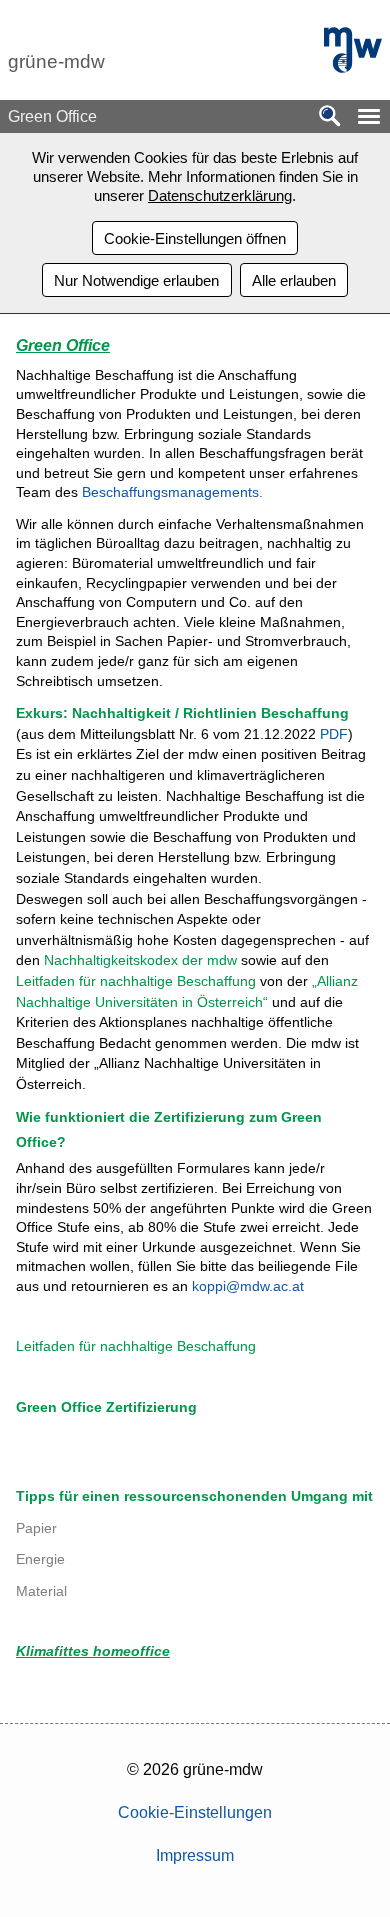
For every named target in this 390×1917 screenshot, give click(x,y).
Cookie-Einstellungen (195, 1812)
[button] (369, 116)
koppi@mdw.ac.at (246, 1286)
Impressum (195, 1855)
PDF (334, 734)
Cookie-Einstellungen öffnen (195, 238)
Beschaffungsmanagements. (172, 492)
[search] (330, 117)
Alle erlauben (294, 280)
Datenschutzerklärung (220, 195)
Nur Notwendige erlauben (136, 280)
